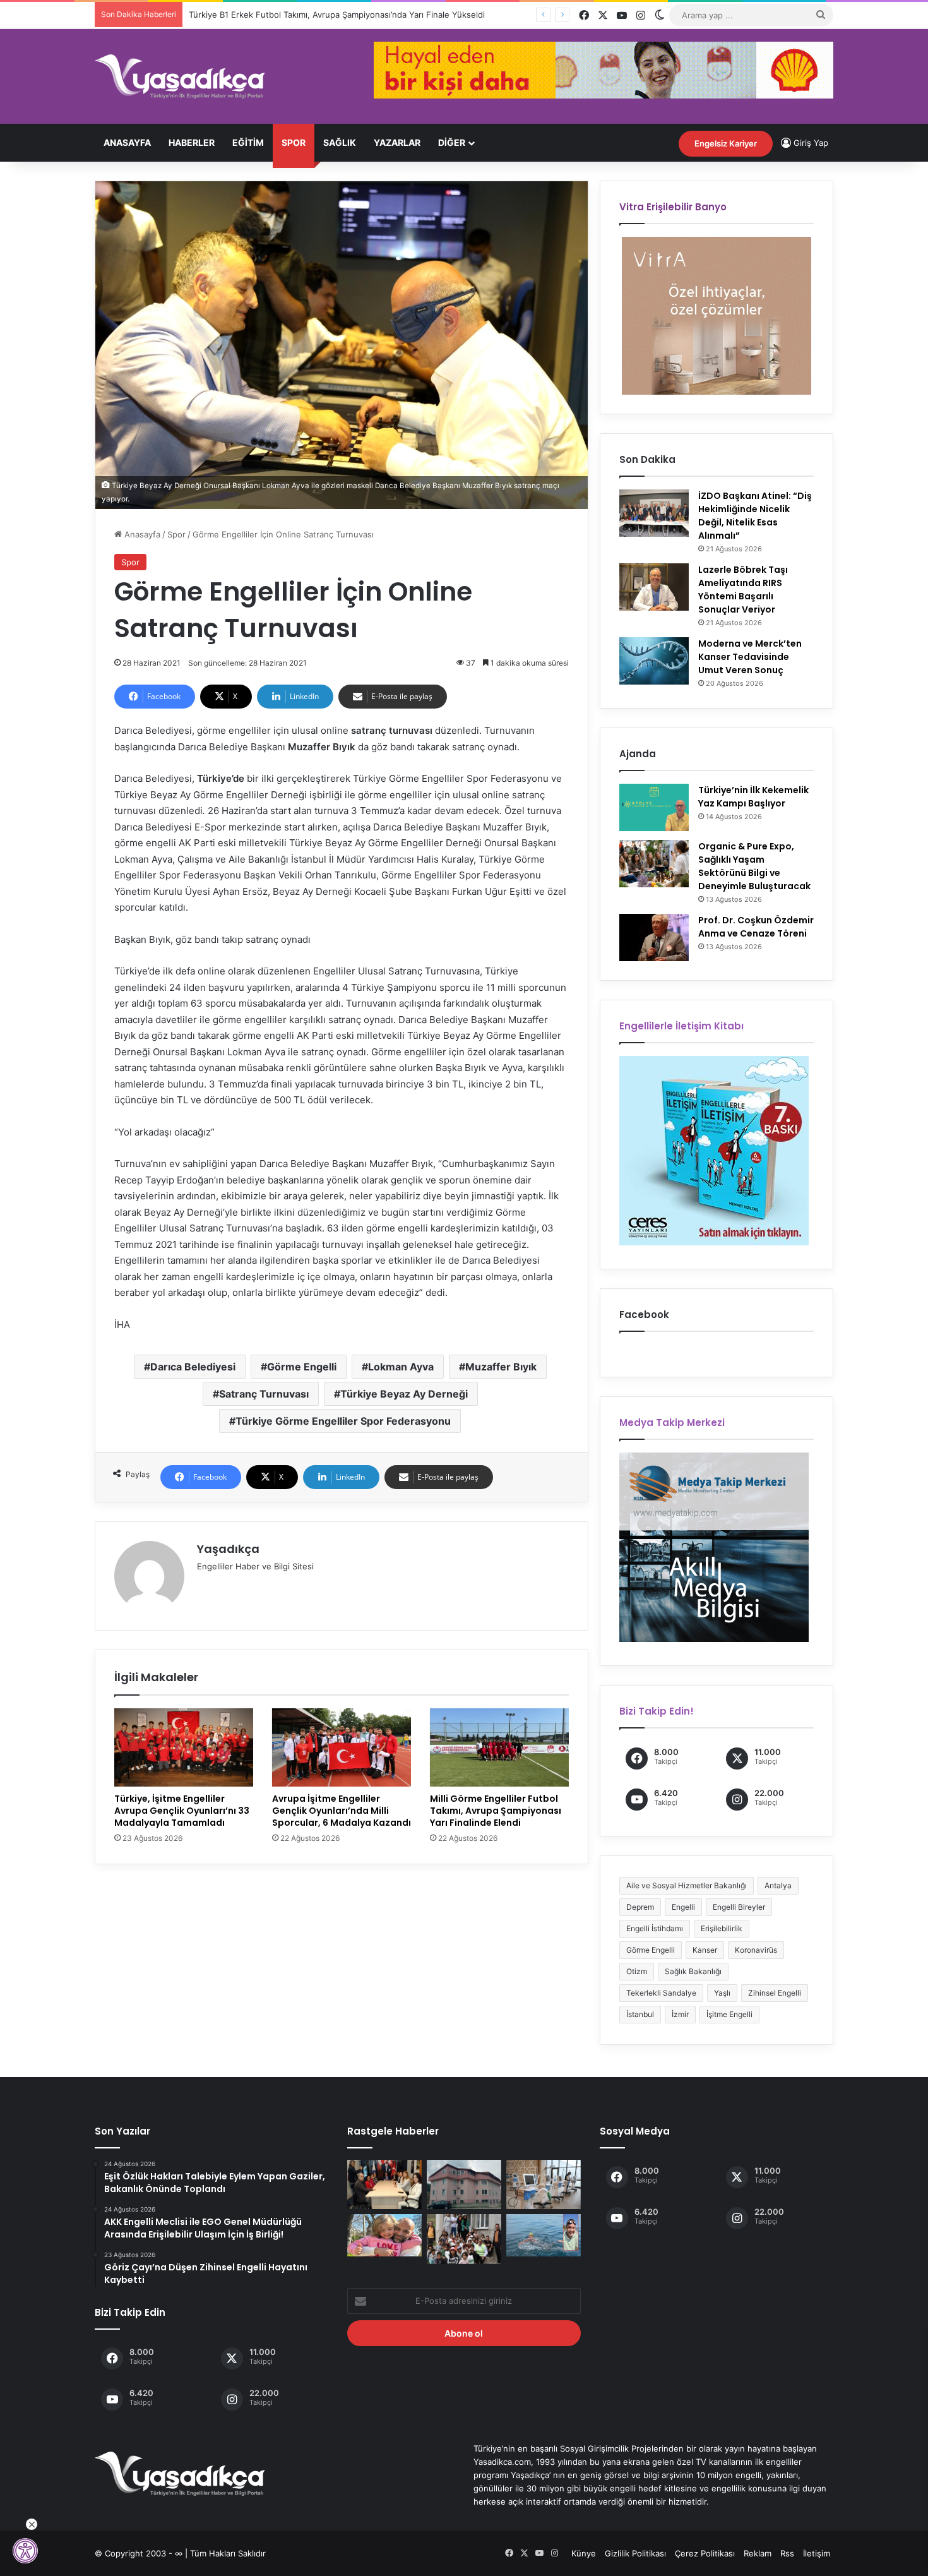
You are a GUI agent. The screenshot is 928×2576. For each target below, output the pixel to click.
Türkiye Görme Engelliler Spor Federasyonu (343, 1421)
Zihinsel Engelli (775, 1993)
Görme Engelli (302, 1367)
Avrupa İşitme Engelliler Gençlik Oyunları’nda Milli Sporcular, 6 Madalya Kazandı (342, 1811)
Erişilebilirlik (722, 1928)
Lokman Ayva (401, 1367)
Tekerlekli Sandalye (661, 1993)
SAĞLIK (340, 142)
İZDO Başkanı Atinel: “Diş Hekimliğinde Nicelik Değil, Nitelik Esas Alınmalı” (755, 516)
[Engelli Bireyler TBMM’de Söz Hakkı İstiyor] (384, 2184)
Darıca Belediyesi (193, 1367)
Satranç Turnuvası (264, 1394)
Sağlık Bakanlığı (693, 1971)
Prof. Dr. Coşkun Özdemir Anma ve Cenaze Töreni (756, 927)
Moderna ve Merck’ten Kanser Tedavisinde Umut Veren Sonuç (750, 657)
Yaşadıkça (228, 1549)
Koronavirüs (756, 1950)
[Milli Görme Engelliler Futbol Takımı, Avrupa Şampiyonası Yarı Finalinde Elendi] (499, 1747)
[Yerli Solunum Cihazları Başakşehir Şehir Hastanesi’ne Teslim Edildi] (544, 2184)
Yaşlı (722, 1993)
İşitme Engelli (729, 2014)
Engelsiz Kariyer (726, 143)
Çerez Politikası (705, 2553)
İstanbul (640, 2014)
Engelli (683, 1907)
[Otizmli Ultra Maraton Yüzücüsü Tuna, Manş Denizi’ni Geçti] (544, 2235)
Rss (787, 2553)
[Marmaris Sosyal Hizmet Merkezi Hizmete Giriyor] (464, 2184)
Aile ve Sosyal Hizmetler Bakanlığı (687, 1885)
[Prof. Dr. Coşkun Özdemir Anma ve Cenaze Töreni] (654, 938)
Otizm (637, 1971)
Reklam (758, 2553)
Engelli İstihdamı (655, 1928)
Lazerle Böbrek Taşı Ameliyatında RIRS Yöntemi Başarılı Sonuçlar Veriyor (743, 590)
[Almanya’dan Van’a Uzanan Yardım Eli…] (464, 2239)
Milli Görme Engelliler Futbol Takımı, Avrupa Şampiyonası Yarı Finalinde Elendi (496, 1811)
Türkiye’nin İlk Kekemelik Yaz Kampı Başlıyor (753, 797)
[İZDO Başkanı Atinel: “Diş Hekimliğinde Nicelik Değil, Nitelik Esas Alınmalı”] (654, 513)
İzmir (680, 2014)
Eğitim (248, 142)
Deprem (640, 1907)
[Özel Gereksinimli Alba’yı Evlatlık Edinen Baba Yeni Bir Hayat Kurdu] (384, 2235)
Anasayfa (127, 142)
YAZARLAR (397, 142)
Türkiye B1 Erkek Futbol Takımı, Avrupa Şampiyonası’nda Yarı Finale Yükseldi (337, 15)
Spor (294, 142)
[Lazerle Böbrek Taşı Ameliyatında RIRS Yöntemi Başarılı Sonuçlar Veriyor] (654, 587)
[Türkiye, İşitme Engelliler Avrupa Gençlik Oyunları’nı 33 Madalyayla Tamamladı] (184, 1747)
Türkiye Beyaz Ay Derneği (404, 1394)
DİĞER (452, 142)
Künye (584, 2553)
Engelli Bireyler (739, 1907)
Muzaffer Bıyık (501, 1367)
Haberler (192, 142)
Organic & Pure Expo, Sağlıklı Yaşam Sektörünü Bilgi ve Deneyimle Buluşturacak (754, 866)
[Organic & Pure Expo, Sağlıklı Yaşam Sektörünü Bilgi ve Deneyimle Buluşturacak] (654, 864)
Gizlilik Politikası (635, 2553)
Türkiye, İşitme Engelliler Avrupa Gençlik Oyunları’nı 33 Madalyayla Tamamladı (182, 1811)
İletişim (817, 2553)
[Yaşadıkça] (180, 76)
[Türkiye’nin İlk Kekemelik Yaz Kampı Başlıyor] (654, 807)
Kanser (705, 1950)
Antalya (778, 1885)
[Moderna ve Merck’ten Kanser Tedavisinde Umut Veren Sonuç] (654, 661)
